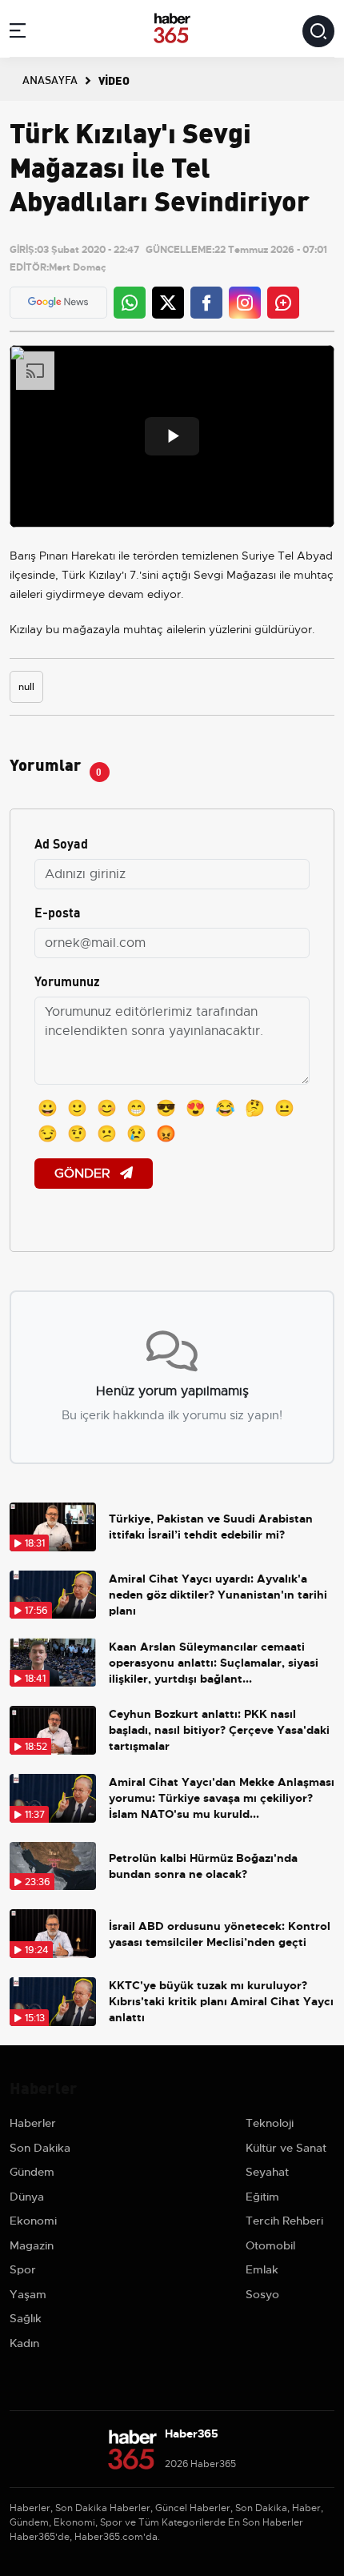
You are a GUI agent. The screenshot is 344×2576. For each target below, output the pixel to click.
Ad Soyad (61, 843)
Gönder (84, 1174)
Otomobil (270, 2245)
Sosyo (262, 2294)
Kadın (24, 2343)
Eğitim (262, 2197)
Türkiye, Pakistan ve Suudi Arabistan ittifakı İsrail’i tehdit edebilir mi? (211, 1527)
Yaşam (28, 2294)
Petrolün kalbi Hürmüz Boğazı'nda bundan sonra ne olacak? (203, 1866)
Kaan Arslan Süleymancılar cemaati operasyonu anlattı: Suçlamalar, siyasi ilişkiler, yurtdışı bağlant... (214, 1663)
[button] (18, 33)
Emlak (262, 2269)
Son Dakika (40, 2148)
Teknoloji (270, 2123)
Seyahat (267, 2172)
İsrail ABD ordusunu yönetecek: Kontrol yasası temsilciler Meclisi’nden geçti (220, 1934)
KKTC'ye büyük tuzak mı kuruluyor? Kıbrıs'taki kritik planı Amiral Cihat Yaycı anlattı (221, 2001)
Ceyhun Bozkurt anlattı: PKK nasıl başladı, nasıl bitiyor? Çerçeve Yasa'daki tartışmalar (219, 1730)
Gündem (32, 2172)
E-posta (58, 911)
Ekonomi (33, 2221)
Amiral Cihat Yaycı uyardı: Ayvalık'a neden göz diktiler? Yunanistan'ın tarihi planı (218, 1595)
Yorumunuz (67, 980)
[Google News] (58, 302)
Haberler (33, 2123)
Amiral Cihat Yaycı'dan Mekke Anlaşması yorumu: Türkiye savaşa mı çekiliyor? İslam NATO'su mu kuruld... (222, 1798)
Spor (23, 2269)
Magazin (32, 2245)
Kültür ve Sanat (286, 2148)
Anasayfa (50, 79)
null (26, 687)
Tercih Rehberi (284, 2221)
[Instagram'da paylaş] (245, 303)
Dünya (27, 2197)
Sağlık (26, 2318)
